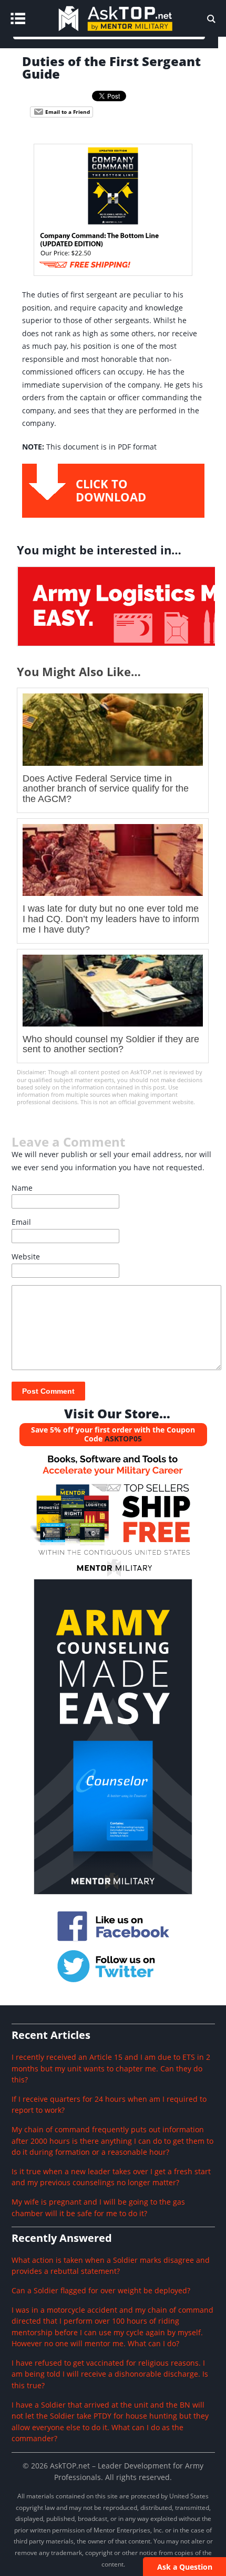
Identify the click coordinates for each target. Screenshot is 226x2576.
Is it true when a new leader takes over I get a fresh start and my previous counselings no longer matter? (111, 2177)
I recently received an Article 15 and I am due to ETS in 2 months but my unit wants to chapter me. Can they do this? (111, 2068)
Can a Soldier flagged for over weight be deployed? (101, 2290)
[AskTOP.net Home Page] (131, 34)
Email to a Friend (67, 112)
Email (21, 1222)
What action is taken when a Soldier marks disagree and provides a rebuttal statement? (111, 2266)
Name (22, 1188)
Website (26, 1257)
